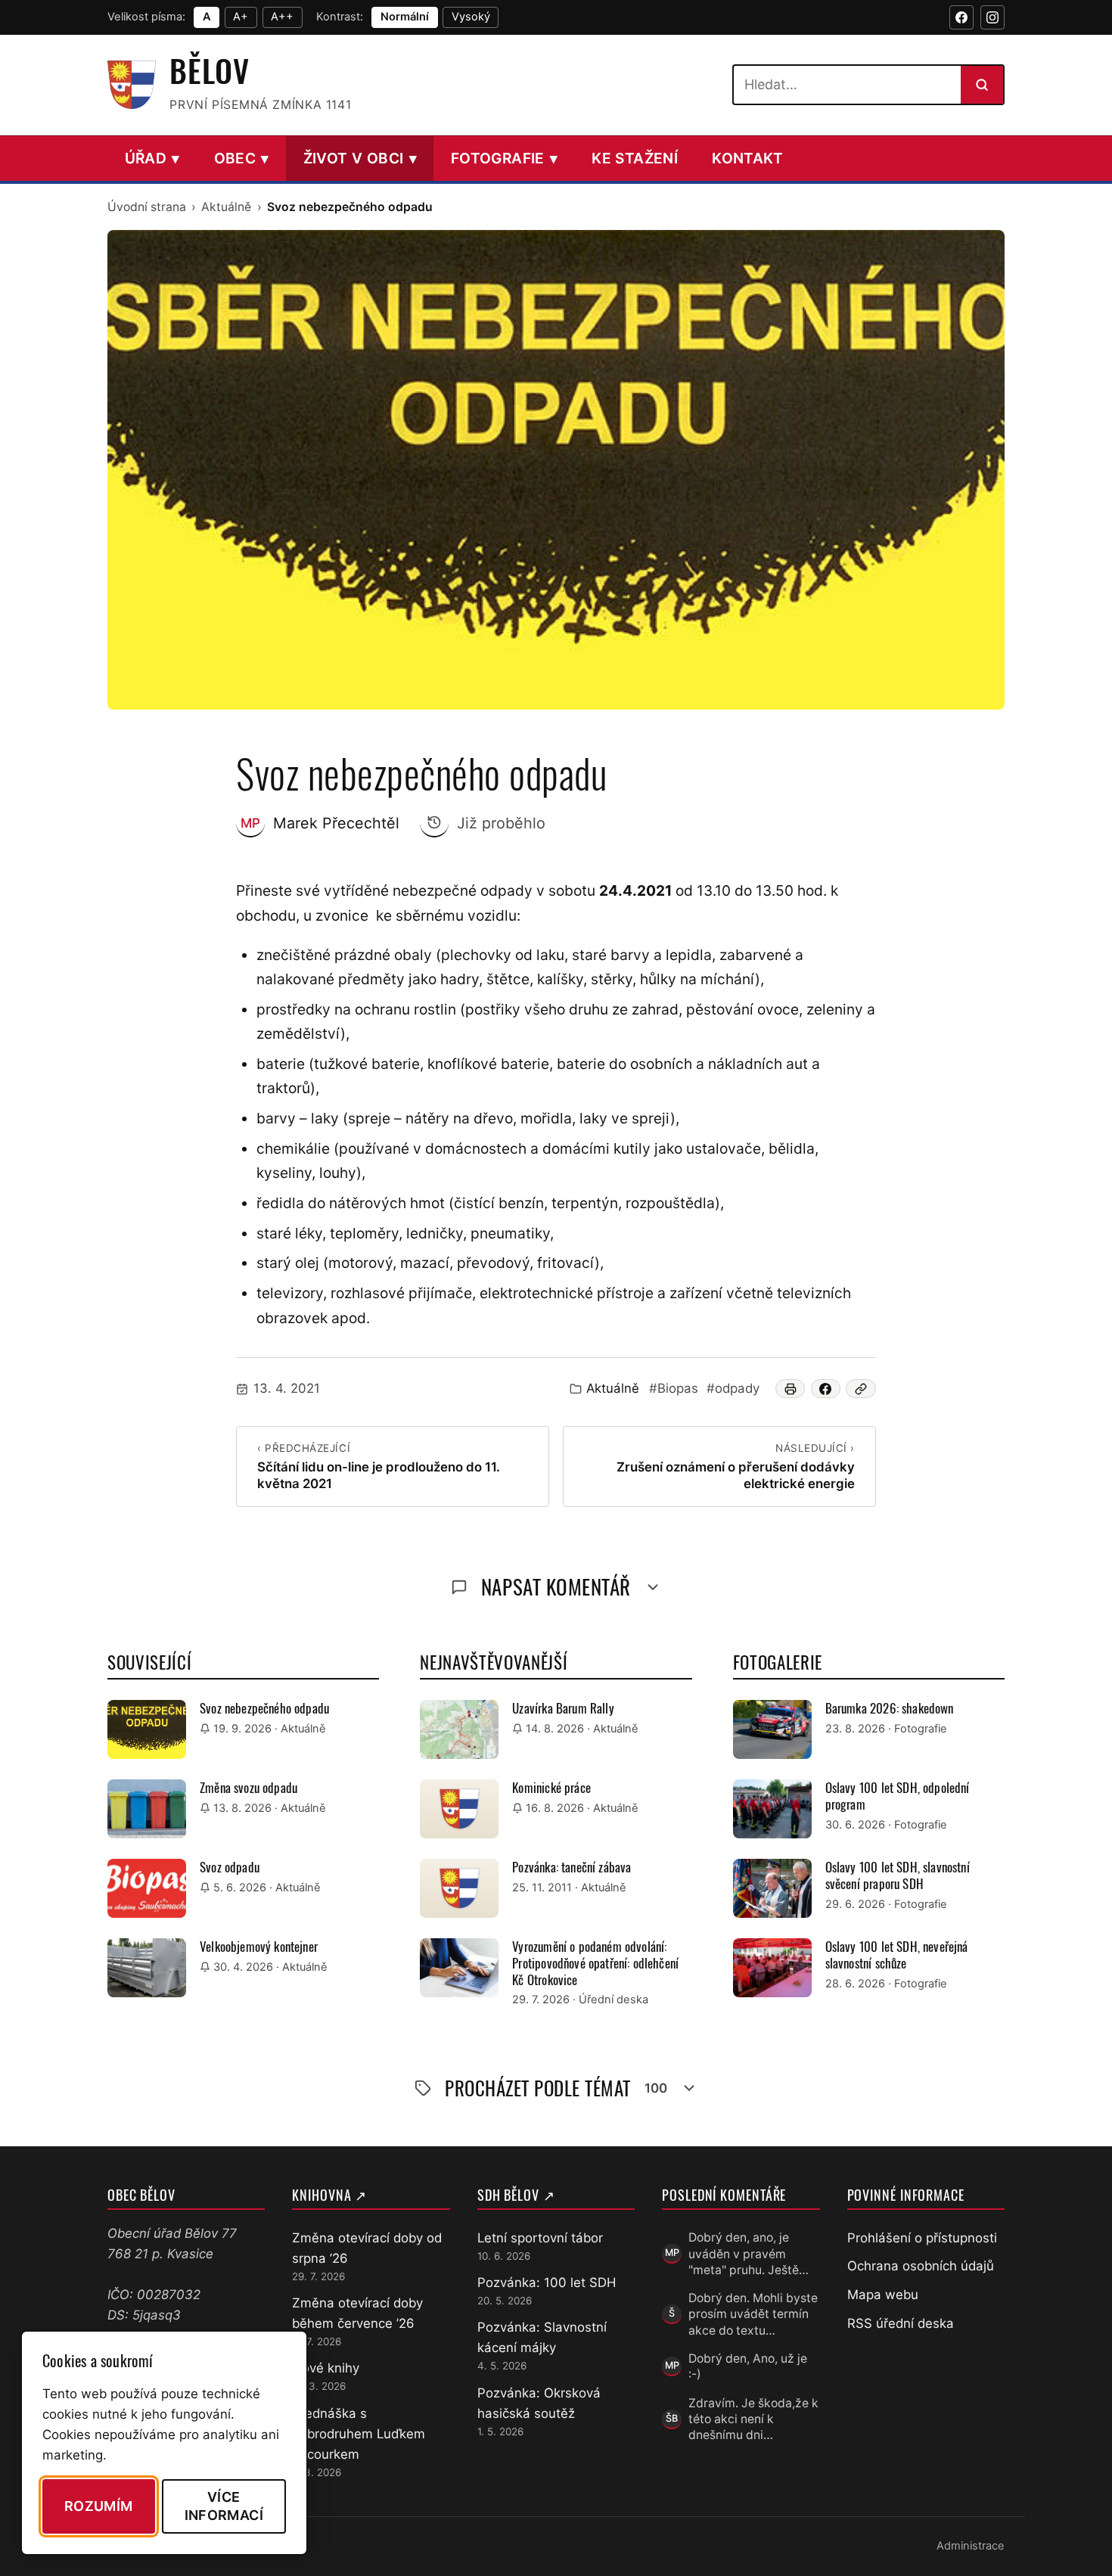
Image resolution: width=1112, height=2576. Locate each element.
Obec (242, 158)
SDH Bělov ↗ (516, 2195)
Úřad (152, 158)
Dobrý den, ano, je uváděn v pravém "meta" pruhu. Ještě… (749, 2254)
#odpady (733, 1388)
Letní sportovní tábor (540, 2238)
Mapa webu (883, 2295)
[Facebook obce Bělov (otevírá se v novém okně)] (961, 17)
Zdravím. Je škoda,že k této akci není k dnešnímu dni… (753, 2419)
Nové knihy (326, 2368)
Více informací (224, 2506)
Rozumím (99, 2506)
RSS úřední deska (901, 2323)
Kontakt (748, 158)
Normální (405, 17)
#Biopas (674, 1388)
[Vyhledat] (982, 85)
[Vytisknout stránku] (791, 1389)
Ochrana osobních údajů (921, 2266)
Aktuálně (226, 207)
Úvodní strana (147, 207)
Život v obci (360, 158)
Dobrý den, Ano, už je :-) (748, 2366)
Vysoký (471, 17)
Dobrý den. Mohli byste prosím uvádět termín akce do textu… (753, 2314)
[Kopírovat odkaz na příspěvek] (861, 1389)
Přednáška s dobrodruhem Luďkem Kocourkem (359, 2434)
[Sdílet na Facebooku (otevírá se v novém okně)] (826, 1389)
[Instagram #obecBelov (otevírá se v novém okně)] (992, 17)
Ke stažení (635, 158)
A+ (241, 17)
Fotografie (504, 158)
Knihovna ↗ (329, 2195)
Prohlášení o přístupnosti (922, 2238)
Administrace (971, 2546)
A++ (282, 17)
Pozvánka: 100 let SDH (547, 2282)
